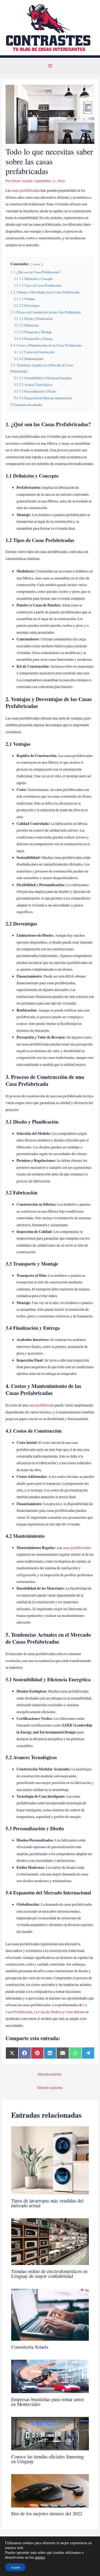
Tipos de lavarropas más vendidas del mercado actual (47, 2203)
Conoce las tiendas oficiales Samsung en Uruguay (47, 2459)
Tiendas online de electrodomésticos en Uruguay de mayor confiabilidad (49, 2274)
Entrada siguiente (50, 2087)
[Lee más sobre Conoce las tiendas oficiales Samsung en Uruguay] (50, 2433)
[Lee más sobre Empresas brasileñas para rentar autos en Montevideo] (50, 2376)
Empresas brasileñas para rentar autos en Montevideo (48, 2402)
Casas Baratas (75, 2012)
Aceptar (15, 2567)
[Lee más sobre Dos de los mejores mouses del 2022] (50, 2490)
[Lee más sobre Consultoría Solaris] (50, 2314)
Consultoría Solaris (30, 2347)
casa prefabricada (41, 1405)
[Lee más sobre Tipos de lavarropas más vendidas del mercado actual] (50, 2160)
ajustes (40, 2557)
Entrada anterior (50, 2074)
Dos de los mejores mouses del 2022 (47, 2513)
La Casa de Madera (48, 2012)
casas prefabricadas (26, 190)
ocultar (37, 264)
